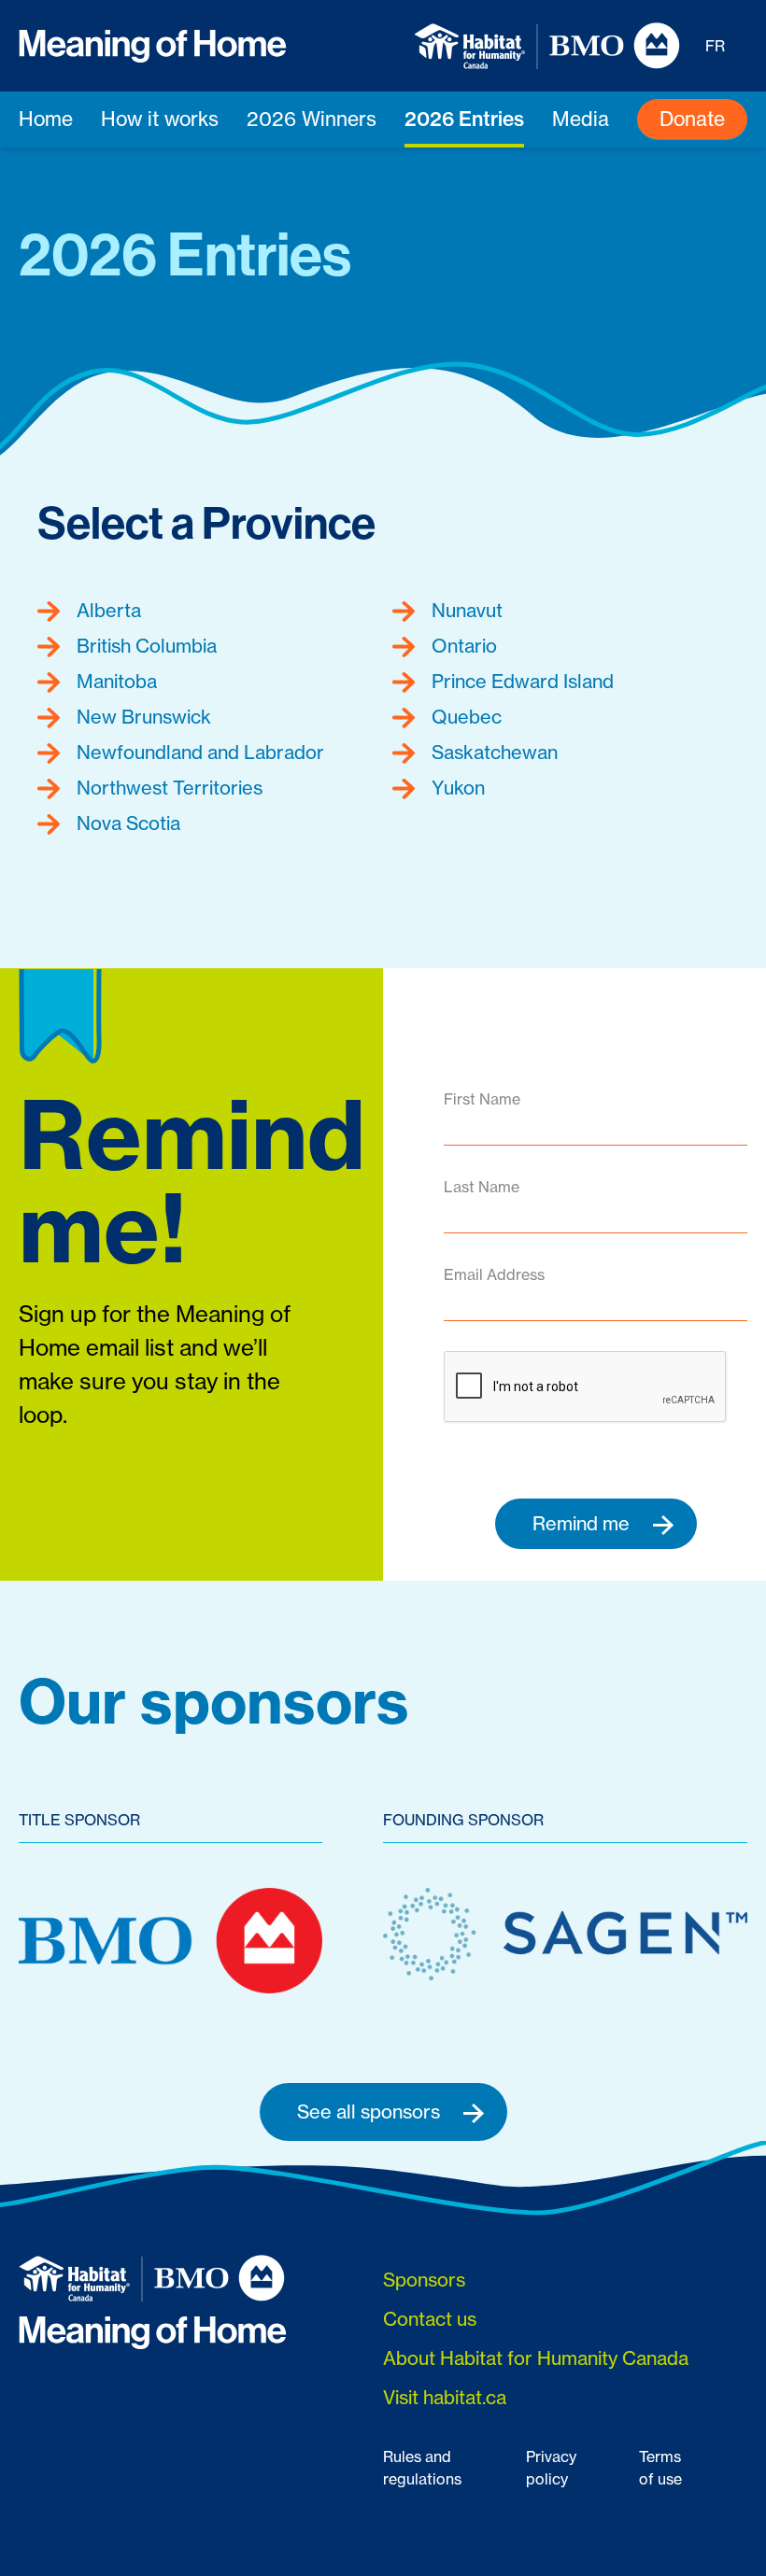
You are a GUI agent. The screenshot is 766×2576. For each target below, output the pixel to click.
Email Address (494, 1274)
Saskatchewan (492, 752)
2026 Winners (312, 119)
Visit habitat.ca (445, 2397)
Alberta (106, 610)
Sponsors (424, 2280)
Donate (692, 119)
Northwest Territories (167, 788)
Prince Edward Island (520, 681)
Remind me (583, 1523)
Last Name (482, 1187)
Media (581, 119)
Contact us (430, 2319)
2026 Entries (464, 119)
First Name (482, 1099)
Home (46, 119)
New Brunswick (142, 717)
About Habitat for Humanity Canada (536, 2358)
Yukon (456, 788)
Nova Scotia (126, 823)
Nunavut (465, 610)
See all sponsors (371, 2111)
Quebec (464, 717)
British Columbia (144, 646)
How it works (160, 119)
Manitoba (114, 681)
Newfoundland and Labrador (198, 752)
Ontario (462, 646)
